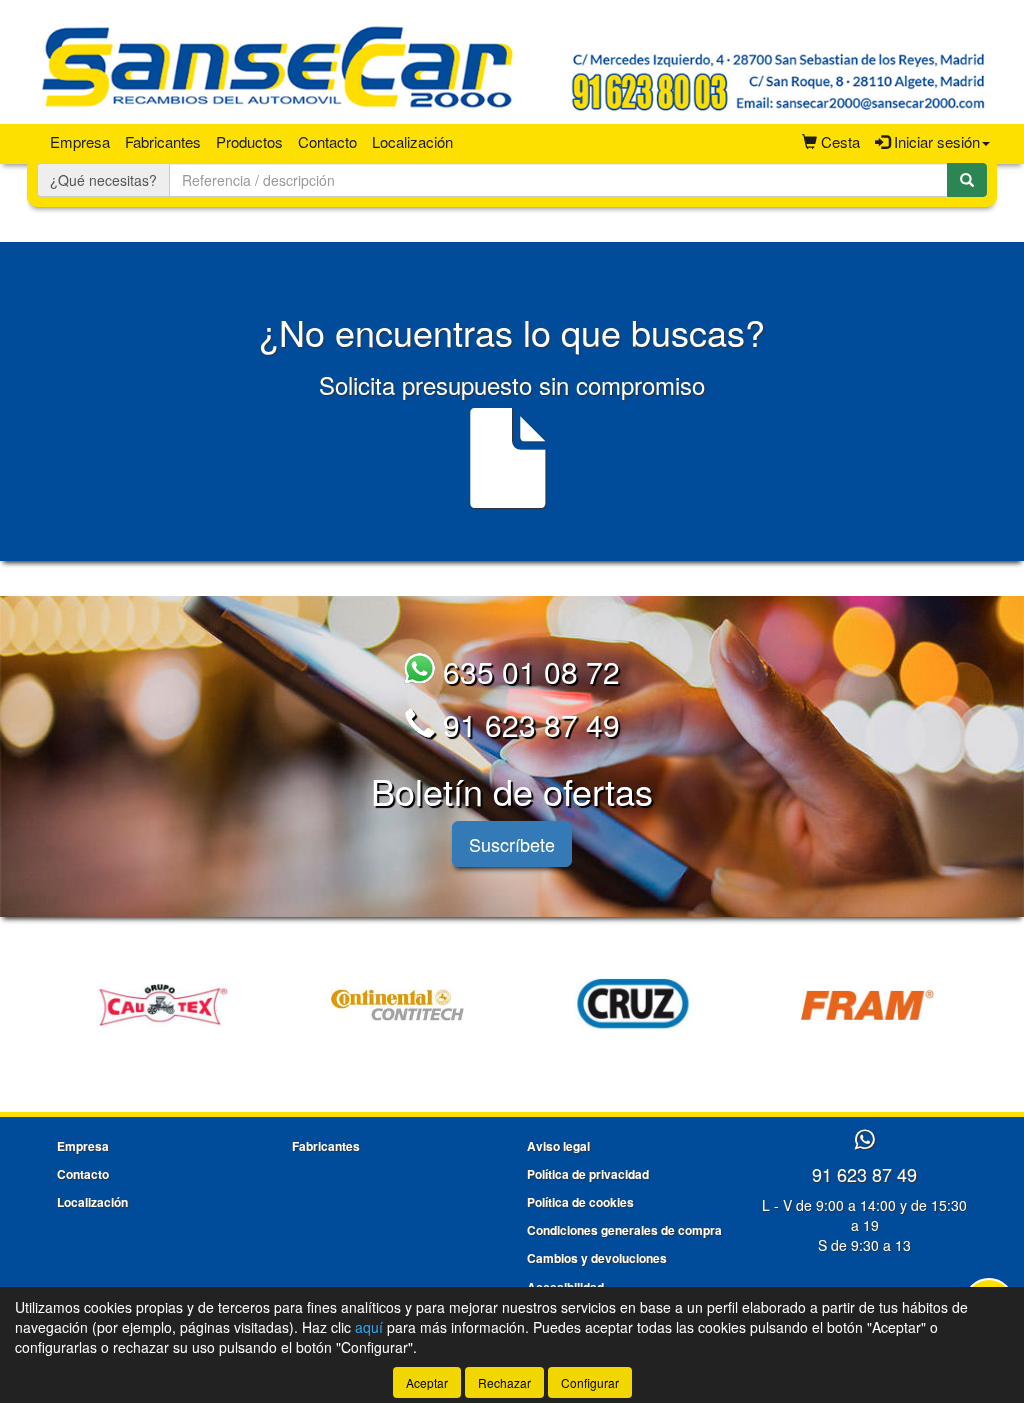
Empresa (80, 141)
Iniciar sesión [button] (935, 141)
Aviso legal (558, 1146)
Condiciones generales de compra (624, 1230)
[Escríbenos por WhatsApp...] (864, 1140)
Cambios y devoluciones (597, 1258)
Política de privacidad (588, 1174)
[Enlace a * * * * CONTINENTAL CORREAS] (397, 1005)
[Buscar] (967, 180)
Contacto (327, 141)
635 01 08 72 (527, 671)
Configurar (590, 1382)
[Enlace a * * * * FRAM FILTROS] (867, 1005)
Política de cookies (580, 1202)
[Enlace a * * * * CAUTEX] (162, 1005)
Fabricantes (163, 141)
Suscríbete (512, 844)
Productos (249, 141)
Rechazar (504, 1382)
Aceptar (427, 1382)
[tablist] (512, 1002)
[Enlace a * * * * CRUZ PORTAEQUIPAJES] (632, 1005)
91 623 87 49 (527, 724)
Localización (412, 141)
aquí (369, 1327)
